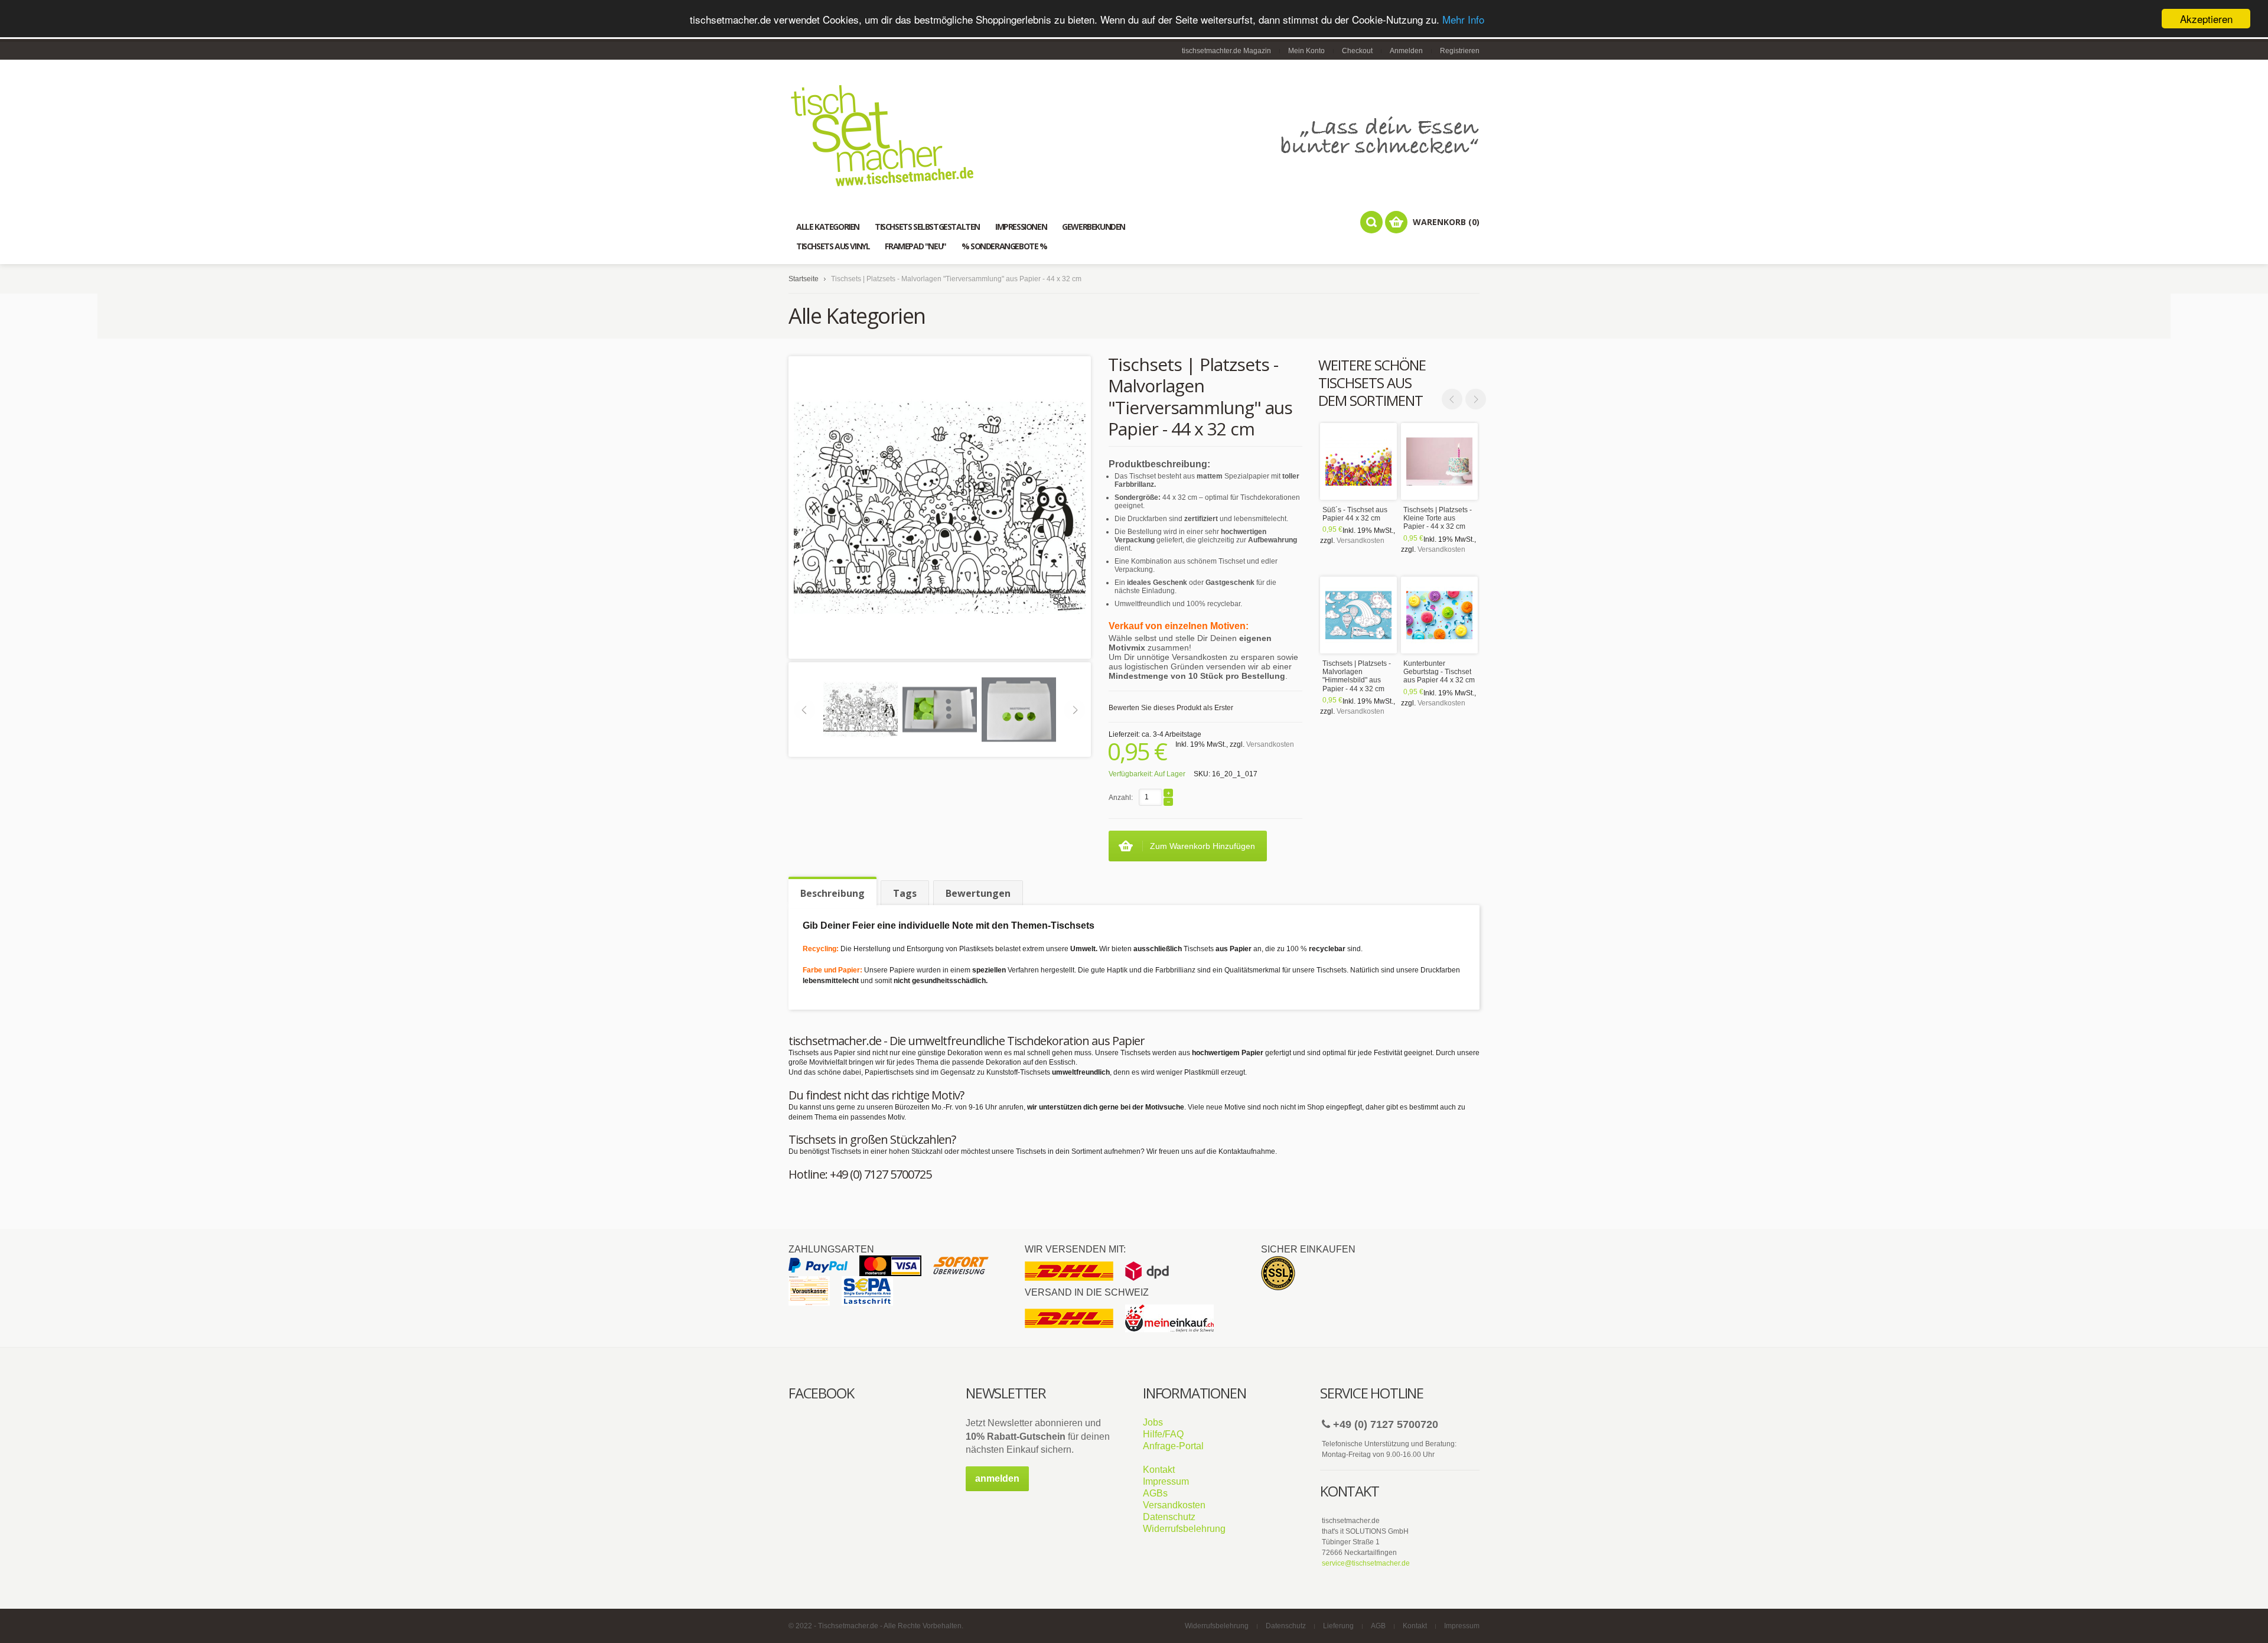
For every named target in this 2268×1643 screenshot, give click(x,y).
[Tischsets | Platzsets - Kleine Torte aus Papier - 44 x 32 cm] (1439, 461)
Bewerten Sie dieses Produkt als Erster (1171, 708)
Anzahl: (1121, 798)
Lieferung (1338, 1626)
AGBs (1155, 1493)
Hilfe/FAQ (1163, 1434)
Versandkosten (1361, 541)
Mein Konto (1306, 51)
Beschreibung (832, 893)
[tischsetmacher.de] (1134, 135)
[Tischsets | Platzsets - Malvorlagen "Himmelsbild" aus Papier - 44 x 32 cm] (1358, 615)
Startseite (804, 279)
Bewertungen (978, 893)
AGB (1378, 1626)
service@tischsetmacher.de (1366, 1563)
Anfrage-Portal (1173, 1446)
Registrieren (1460, 51)
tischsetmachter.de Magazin (1226, 51)
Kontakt (1159, 1470)
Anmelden (1406, 51)
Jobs (1153, 1422)
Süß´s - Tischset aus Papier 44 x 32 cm (1355, 514)
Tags (905, 893)
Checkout (1357, 51)
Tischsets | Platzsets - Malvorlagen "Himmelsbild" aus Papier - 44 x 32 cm (1357, 676)
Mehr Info (1463, 19)
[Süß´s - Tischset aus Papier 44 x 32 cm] (1358, 461)
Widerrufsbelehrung (1184, 1529)
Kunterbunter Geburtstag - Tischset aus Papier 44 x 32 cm (1439, 672)
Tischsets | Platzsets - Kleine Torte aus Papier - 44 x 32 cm (1438, 518)
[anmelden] (997, 1489)
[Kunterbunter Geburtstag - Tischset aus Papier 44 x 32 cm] (1439, 615)
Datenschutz (1169, 1517)
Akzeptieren (2206, 19)
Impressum (1166, 1481)
